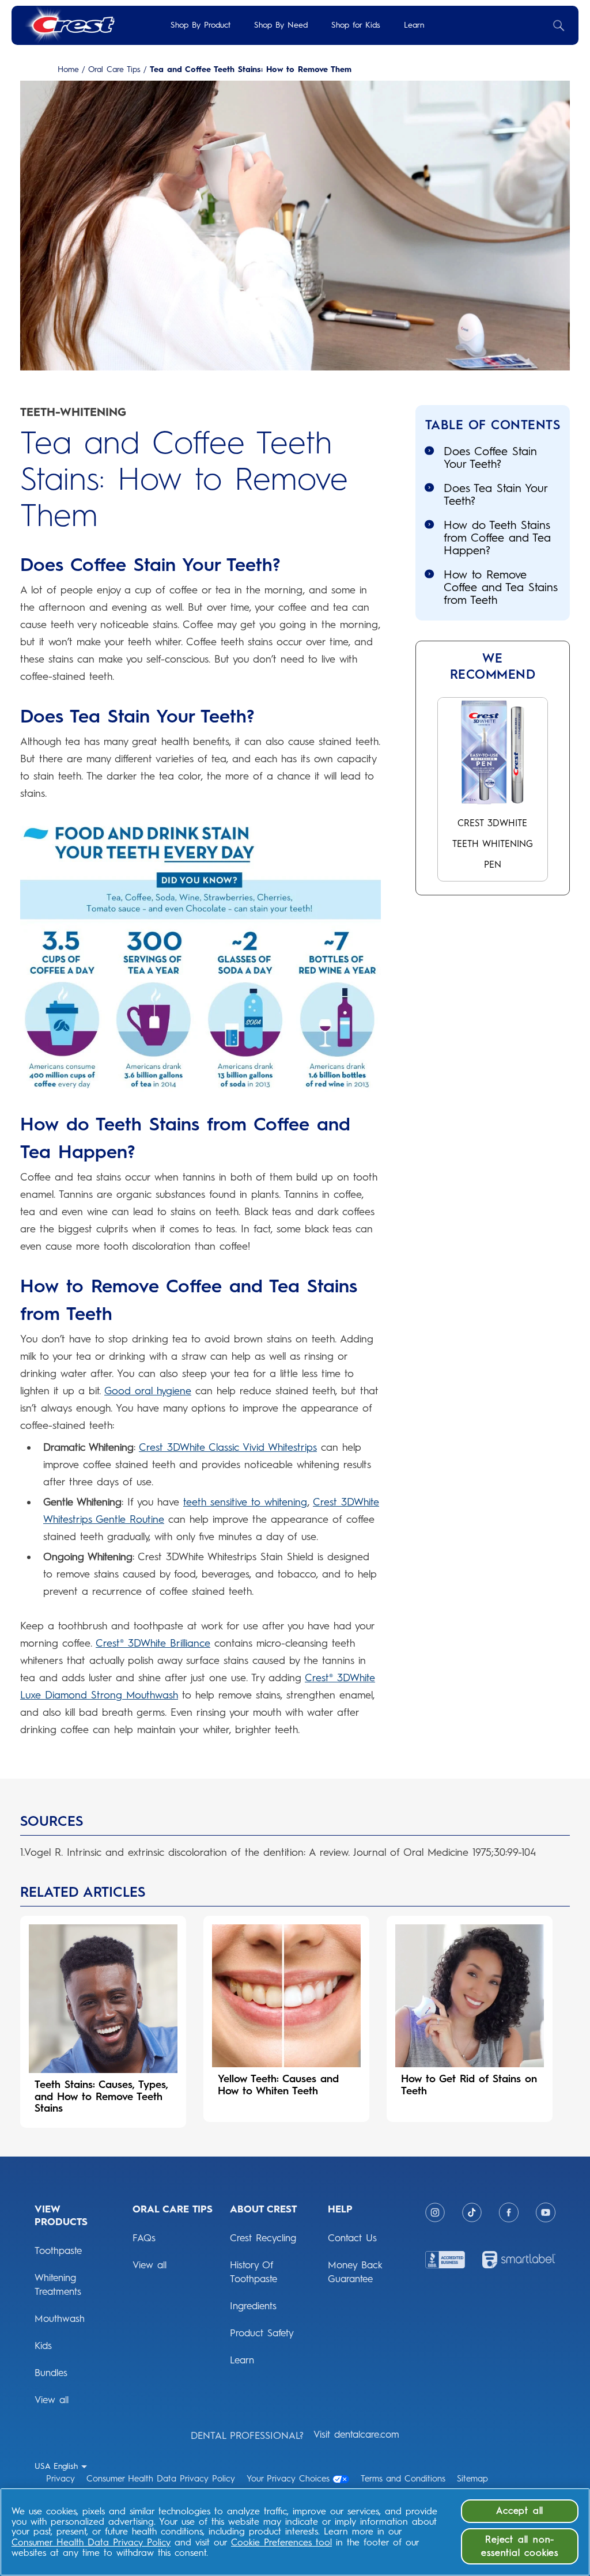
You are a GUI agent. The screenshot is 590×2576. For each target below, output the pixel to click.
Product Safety (262, 2333)
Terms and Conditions (403, 2479)
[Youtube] (546, 2212)
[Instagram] (435, 2212)
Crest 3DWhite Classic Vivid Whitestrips (228, 1447)
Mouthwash (60, 2318)
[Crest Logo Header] (69, 25)
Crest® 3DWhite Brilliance (153, 1643)
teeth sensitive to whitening (245, 1502)
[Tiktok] (472, 2212)
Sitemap (472, 2479)
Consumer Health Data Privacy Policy (161, 2479)
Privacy (60, 2479)
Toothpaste (58, 2250)
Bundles (51, 2373)
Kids (43, 2346)
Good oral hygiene (148, 1391)
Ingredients (253, 2306)
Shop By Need (281, 25)
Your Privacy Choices (288, 2479)
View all (52, 2400)
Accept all (520, 2511)
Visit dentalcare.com (356, 2434)
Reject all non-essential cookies (520, 2546)
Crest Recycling (263, 2238)
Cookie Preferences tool (281, 2542)
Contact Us (352, 2238)
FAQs (144, 2238)
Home (68, 70)
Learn (414, 25)
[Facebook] (509, 2212)
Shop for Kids (356, 25)
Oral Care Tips (114, 70)
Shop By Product (201, 25)
